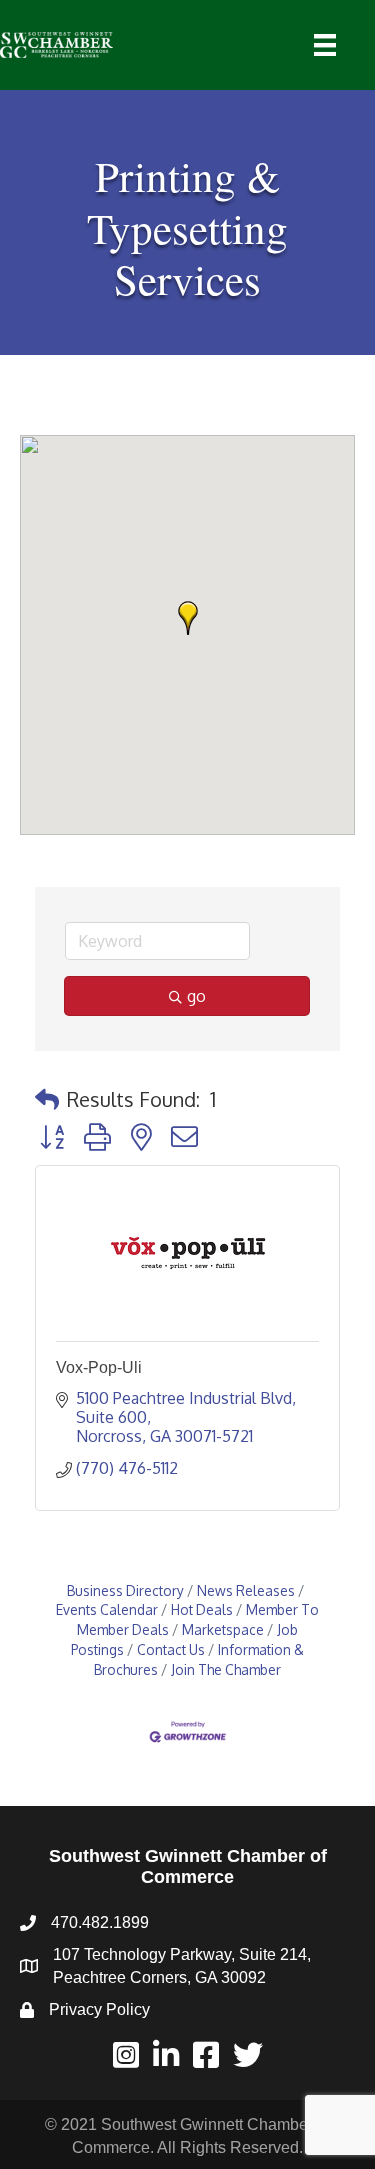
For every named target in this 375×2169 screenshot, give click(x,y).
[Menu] (325, 45)
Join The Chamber (226, 1669)
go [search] (196, 996)
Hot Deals (202, 1609)
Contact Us (171, 1649)
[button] (188, 618)
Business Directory (125, 1590)
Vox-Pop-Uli (99, 1367)
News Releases (246, 1590)
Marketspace (223, 1629)
